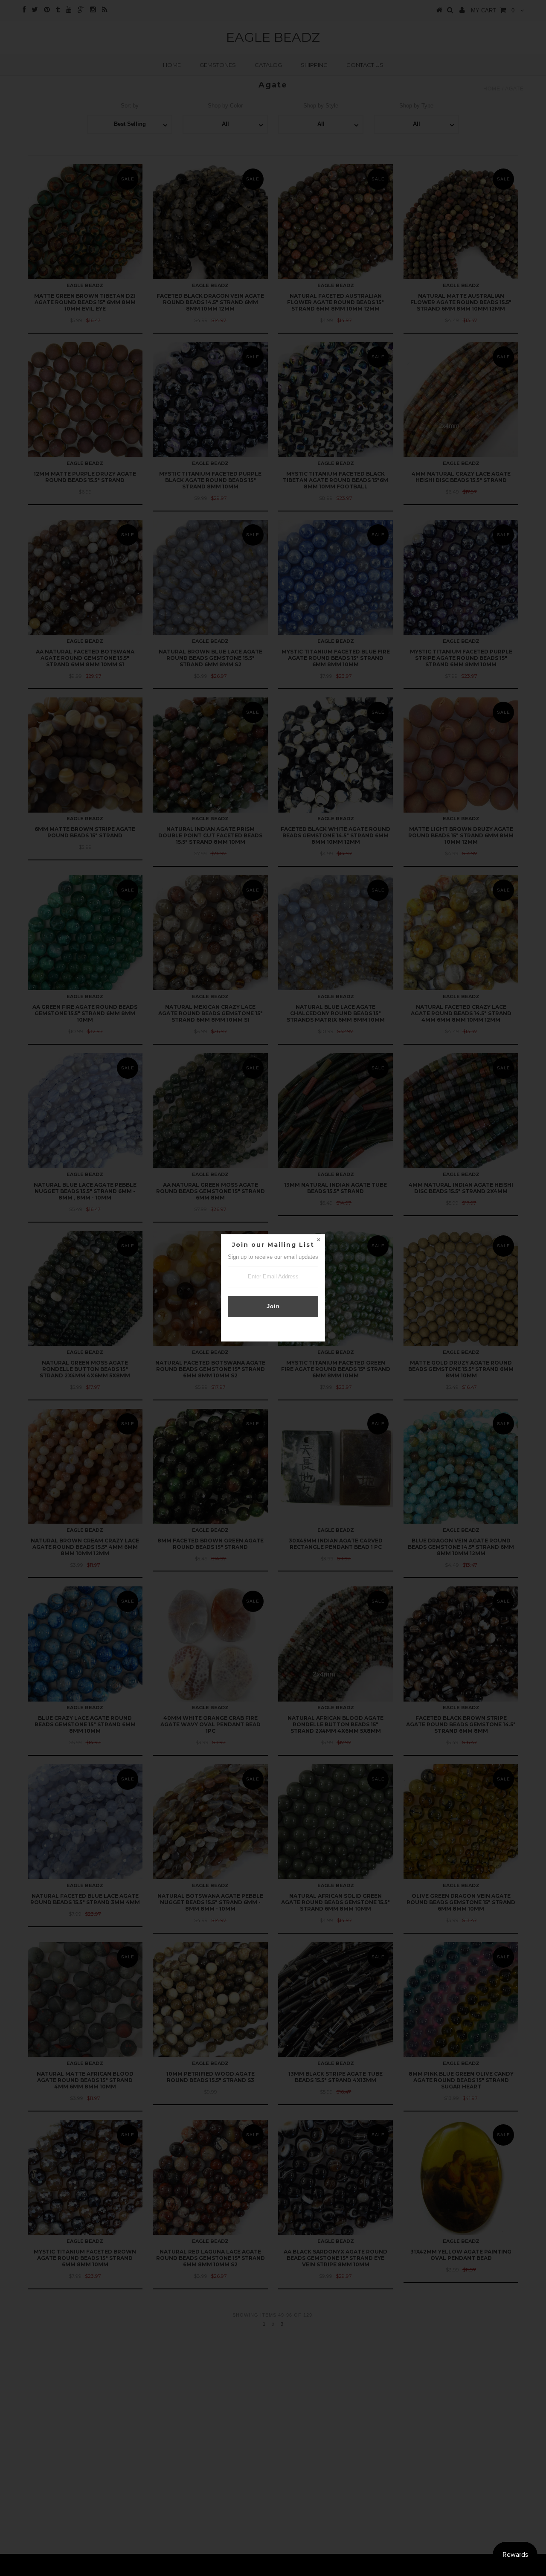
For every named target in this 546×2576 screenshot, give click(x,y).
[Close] (318, 1241)
